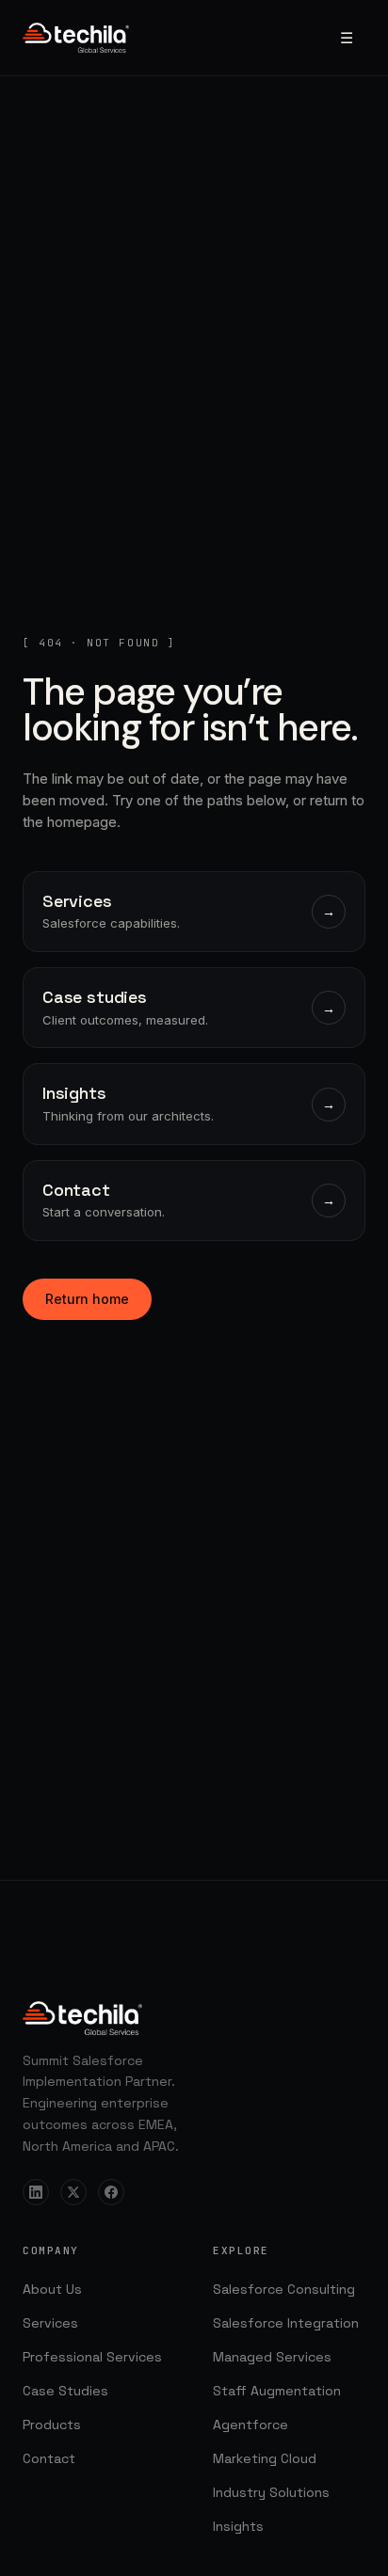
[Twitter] (73, 2192)
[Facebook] (111, 2192)
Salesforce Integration (286, 2323)
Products (52, 2425)
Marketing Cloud (265, 2458)
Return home (87, 1299)
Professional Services (92, 2357)
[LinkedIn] (36, 2192)
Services (50, 2323)
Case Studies (65, 2391)
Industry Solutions (271, 2492)
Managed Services (272, 2357)
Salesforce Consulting (284, 2289)
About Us (52, 2289)
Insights (238, 2526)
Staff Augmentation (277, 2391)
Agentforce (251, 2425)
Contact (49, 2458)
